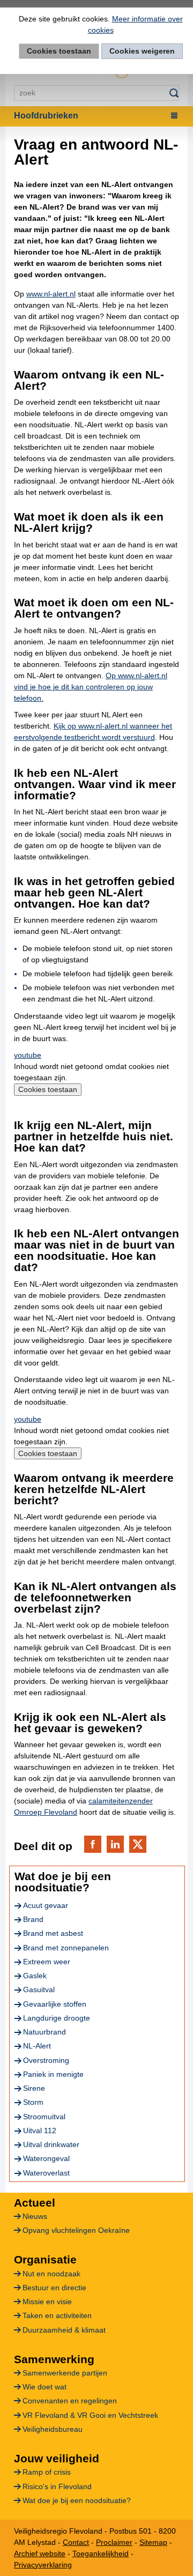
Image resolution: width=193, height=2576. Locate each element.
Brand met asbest (53, 1933)
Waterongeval (46, 2158)
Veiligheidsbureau (53, 2429)
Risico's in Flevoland (57, 2486)
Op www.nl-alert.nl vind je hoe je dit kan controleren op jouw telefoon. (91, 687)
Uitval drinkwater (51, 2144)
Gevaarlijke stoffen (55, 2004)
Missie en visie (47, 2302)
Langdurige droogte (57, 2018)
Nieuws (35, 2216)
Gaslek (35, 1976)
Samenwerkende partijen (65, 2373)
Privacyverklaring (43, 2565)
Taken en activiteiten (57, 2315)
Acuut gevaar (46, 1905)
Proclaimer (114, 2542)
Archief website (40, 2553)
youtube (28, 1055)
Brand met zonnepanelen (66, 1948)
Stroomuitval (44, 2117)
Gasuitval (39, 1989)
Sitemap (153, 2542)
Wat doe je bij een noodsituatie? (77, 2500)
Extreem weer (47, 1962)
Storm (33, 2102)
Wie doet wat (44, 2387)
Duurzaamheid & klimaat (64, 2330)
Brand (33, 1919)
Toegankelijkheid (101, 2553)
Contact (76, 2542)
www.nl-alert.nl (51, 294)
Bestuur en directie (54, 2288)
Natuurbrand (44, 2032)
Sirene (34, 2088)
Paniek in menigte (53, 2074)
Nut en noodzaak (51, 2274)
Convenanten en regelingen (70, 2401)
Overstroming (46, 2060)
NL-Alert (37, 2046)
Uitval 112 (40, 2130)
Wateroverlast (46, 2173)
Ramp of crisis (47, 2472)
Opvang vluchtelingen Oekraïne (76, 2230)
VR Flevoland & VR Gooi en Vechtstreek (90, 2415)
